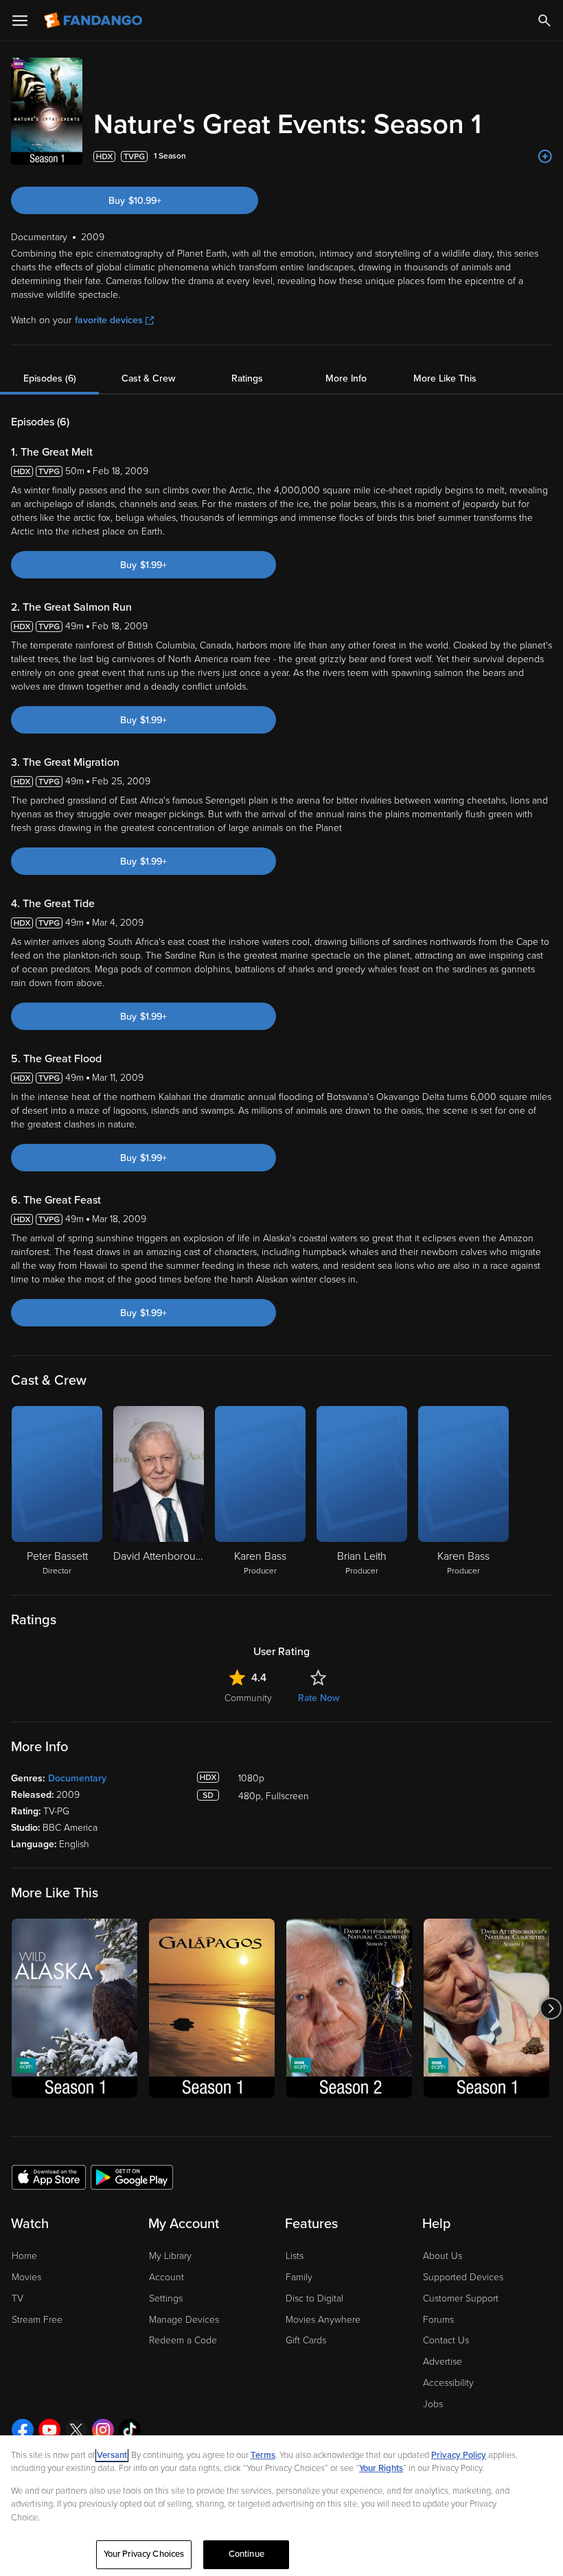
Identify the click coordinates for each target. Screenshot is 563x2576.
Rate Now (319, 1698)
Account (166, 2277)
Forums (438, 2320)
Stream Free (37, 2320)
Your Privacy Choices (144, 2554)
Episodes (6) (50, 378)
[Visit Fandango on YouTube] (49, 2430)
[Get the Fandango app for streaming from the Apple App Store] (49, 2177)
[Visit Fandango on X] (76, 2430)
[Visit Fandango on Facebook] (23, 2430)
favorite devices (109, 320)
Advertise (443, 2362)
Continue (246, 2554)
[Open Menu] (20, 21)
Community (248, 1698)
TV (18, 2298)
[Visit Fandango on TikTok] (130, 2430)
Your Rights (381, 2468)
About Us (443, 2256)
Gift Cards (306, 2340)
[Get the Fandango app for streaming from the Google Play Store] (132, 2177)
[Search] (544, 21)
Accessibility (448, 2383)
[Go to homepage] (94, 21)
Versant (112, 2455)
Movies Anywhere (323, 2320)
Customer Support (461, 2298)
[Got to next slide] (550, 2008)
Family (299, 2277)
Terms (263, 2455)
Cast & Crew (148, 378)
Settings (166, 2298)
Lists (295, 2256)
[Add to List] (545, 156)
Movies (26, 2277)
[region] (281, 2506)
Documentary (77, 1778)
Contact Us (446, 2340)
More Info (346, 378)
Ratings (247, 378)
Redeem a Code (183, 2340)
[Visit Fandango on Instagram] (103, 2430)
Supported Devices (463, 2277)
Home (24, 2256)
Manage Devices (184, 2320)
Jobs (433, 2404)
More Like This (445, 378)
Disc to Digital (314, 2298)
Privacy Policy (459, 2455)
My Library (170, 2256)
